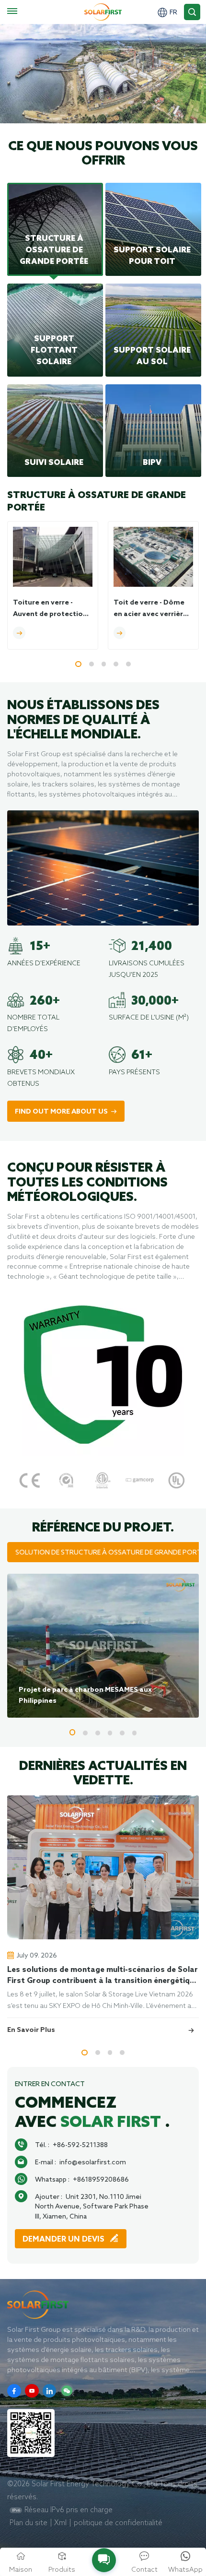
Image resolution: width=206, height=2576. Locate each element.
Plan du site (29, 2523)
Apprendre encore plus (60, 118)
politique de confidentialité (118, 2523)
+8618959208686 (101, 2179)
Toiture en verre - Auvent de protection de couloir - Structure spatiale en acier (50, 610)
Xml (60, 2523)
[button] (78, 664)
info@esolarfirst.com (93, 2162)
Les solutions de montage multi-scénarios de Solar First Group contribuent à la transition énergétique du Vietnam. (103, 1976)
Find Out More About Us (61, 1112)
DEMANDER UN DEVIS (64, 2239)
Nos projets (159, 118)
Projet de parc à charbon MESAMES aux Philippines (85, 1695)
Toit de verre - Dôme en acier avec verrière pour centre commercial (150, 610)
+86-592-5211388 (80, 2145)
